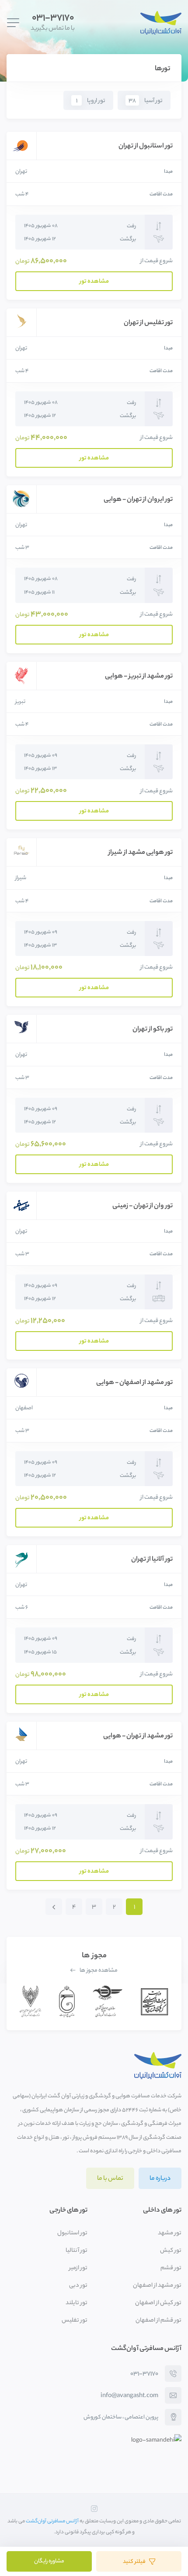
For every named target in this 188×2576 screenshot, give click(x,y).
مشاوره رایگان (49, 2562)
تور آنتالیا (77, 2251)
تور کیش (171, 2251)
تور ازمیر (78, 2268)
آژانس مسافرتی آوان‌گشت (52, 2521)
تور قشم (171, 2268)
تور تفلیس (75, 2321)
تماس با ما (110, 2179)
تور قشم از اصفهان (158, 2321)
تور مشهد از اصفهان (157, 2286)
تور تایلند (77, 2303)
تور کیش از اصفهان (158, 2303)
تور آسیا (146, 101)
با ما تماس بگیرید (53, 23)
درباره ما (160, 2179)
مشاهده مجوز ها (99, 1971)
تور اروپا (91, 101)
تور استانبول (72, 2233)
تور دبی (78, 2286)
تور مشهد (170, 2233)
